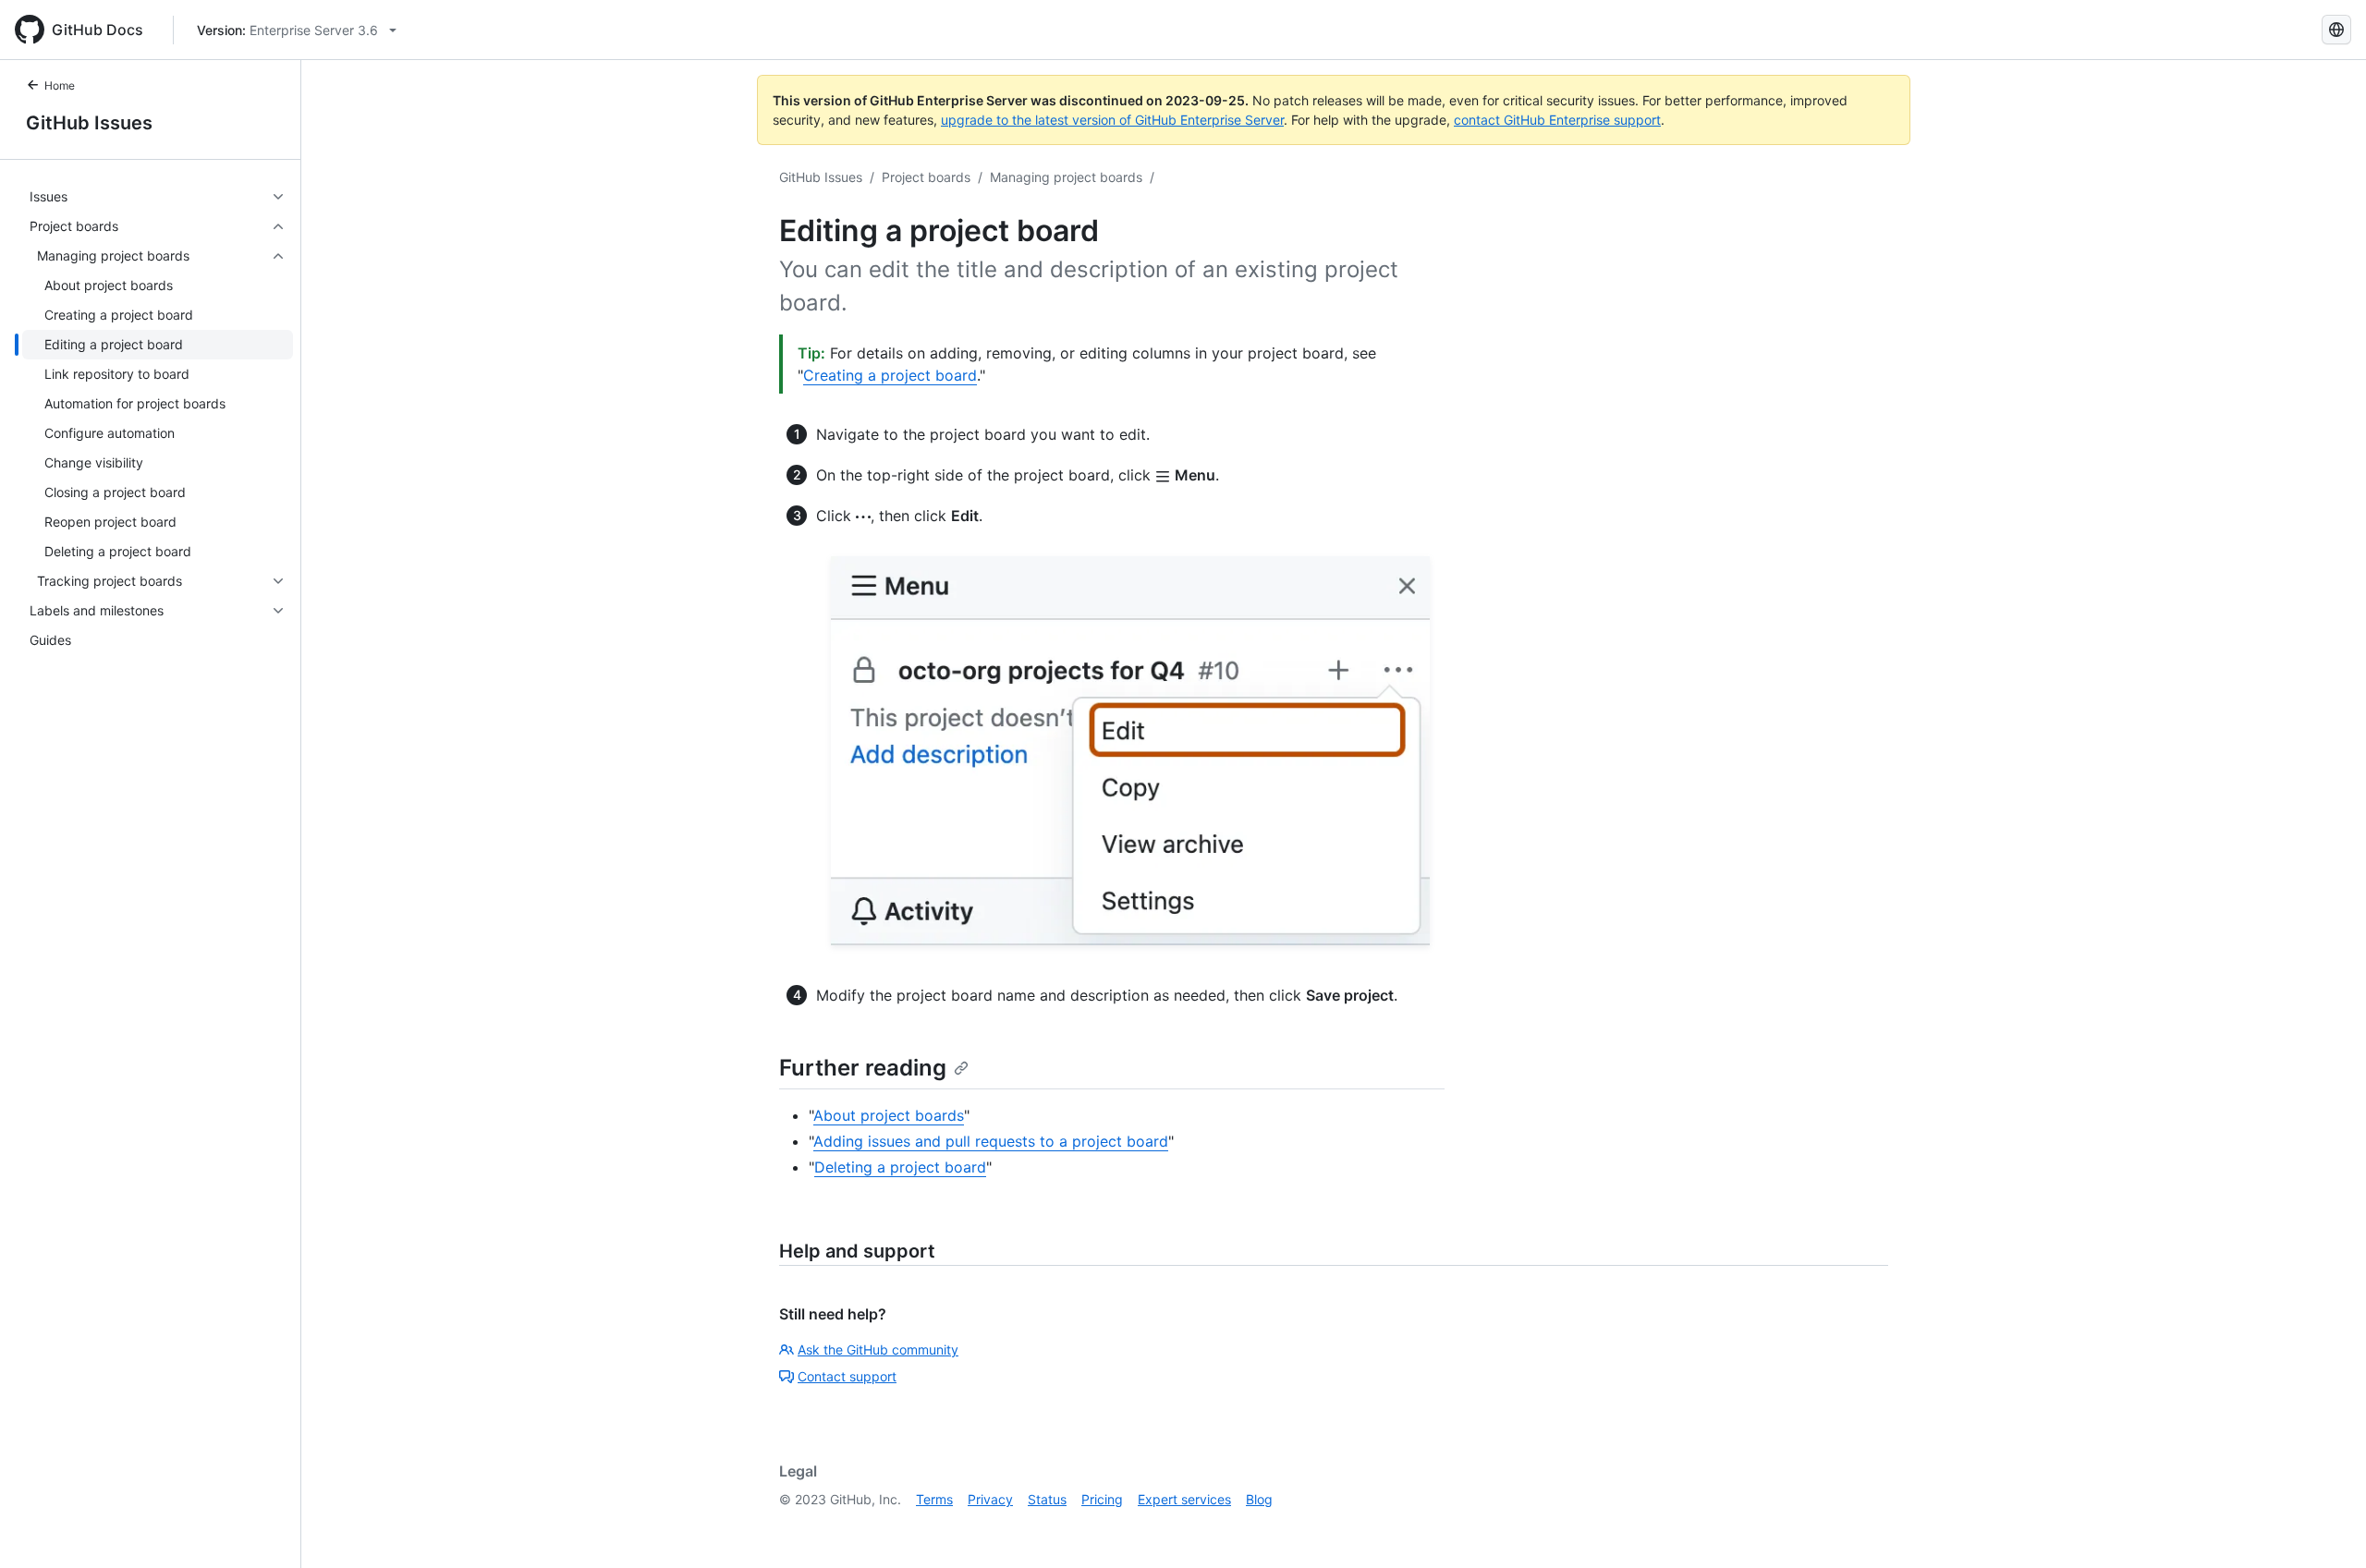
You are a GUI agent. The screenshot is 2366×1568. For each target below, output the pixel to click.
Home (60, 85)
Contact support (847, 1376)
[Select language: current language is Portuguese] (2336, 30)
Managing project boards (1066, 177)
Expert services (1184, 1499)
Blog (1259, 1499)
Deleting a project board (900, 1167)
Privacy (990, 1499)
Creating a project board (890, 375)
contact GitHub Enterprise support (1557, 120)
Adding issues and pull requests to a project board (991, 1141)
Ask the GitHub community (878, 1349)
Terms (934, 1499)
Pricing (1102, 1499)
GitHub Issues (89, 123)
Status (1047, 1499)
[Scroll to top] (2325, 1527)
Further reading (863, 1068)
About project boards (889, 1115)
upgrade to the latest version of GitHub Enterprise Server (1112, 120)
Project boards (926, 177)
